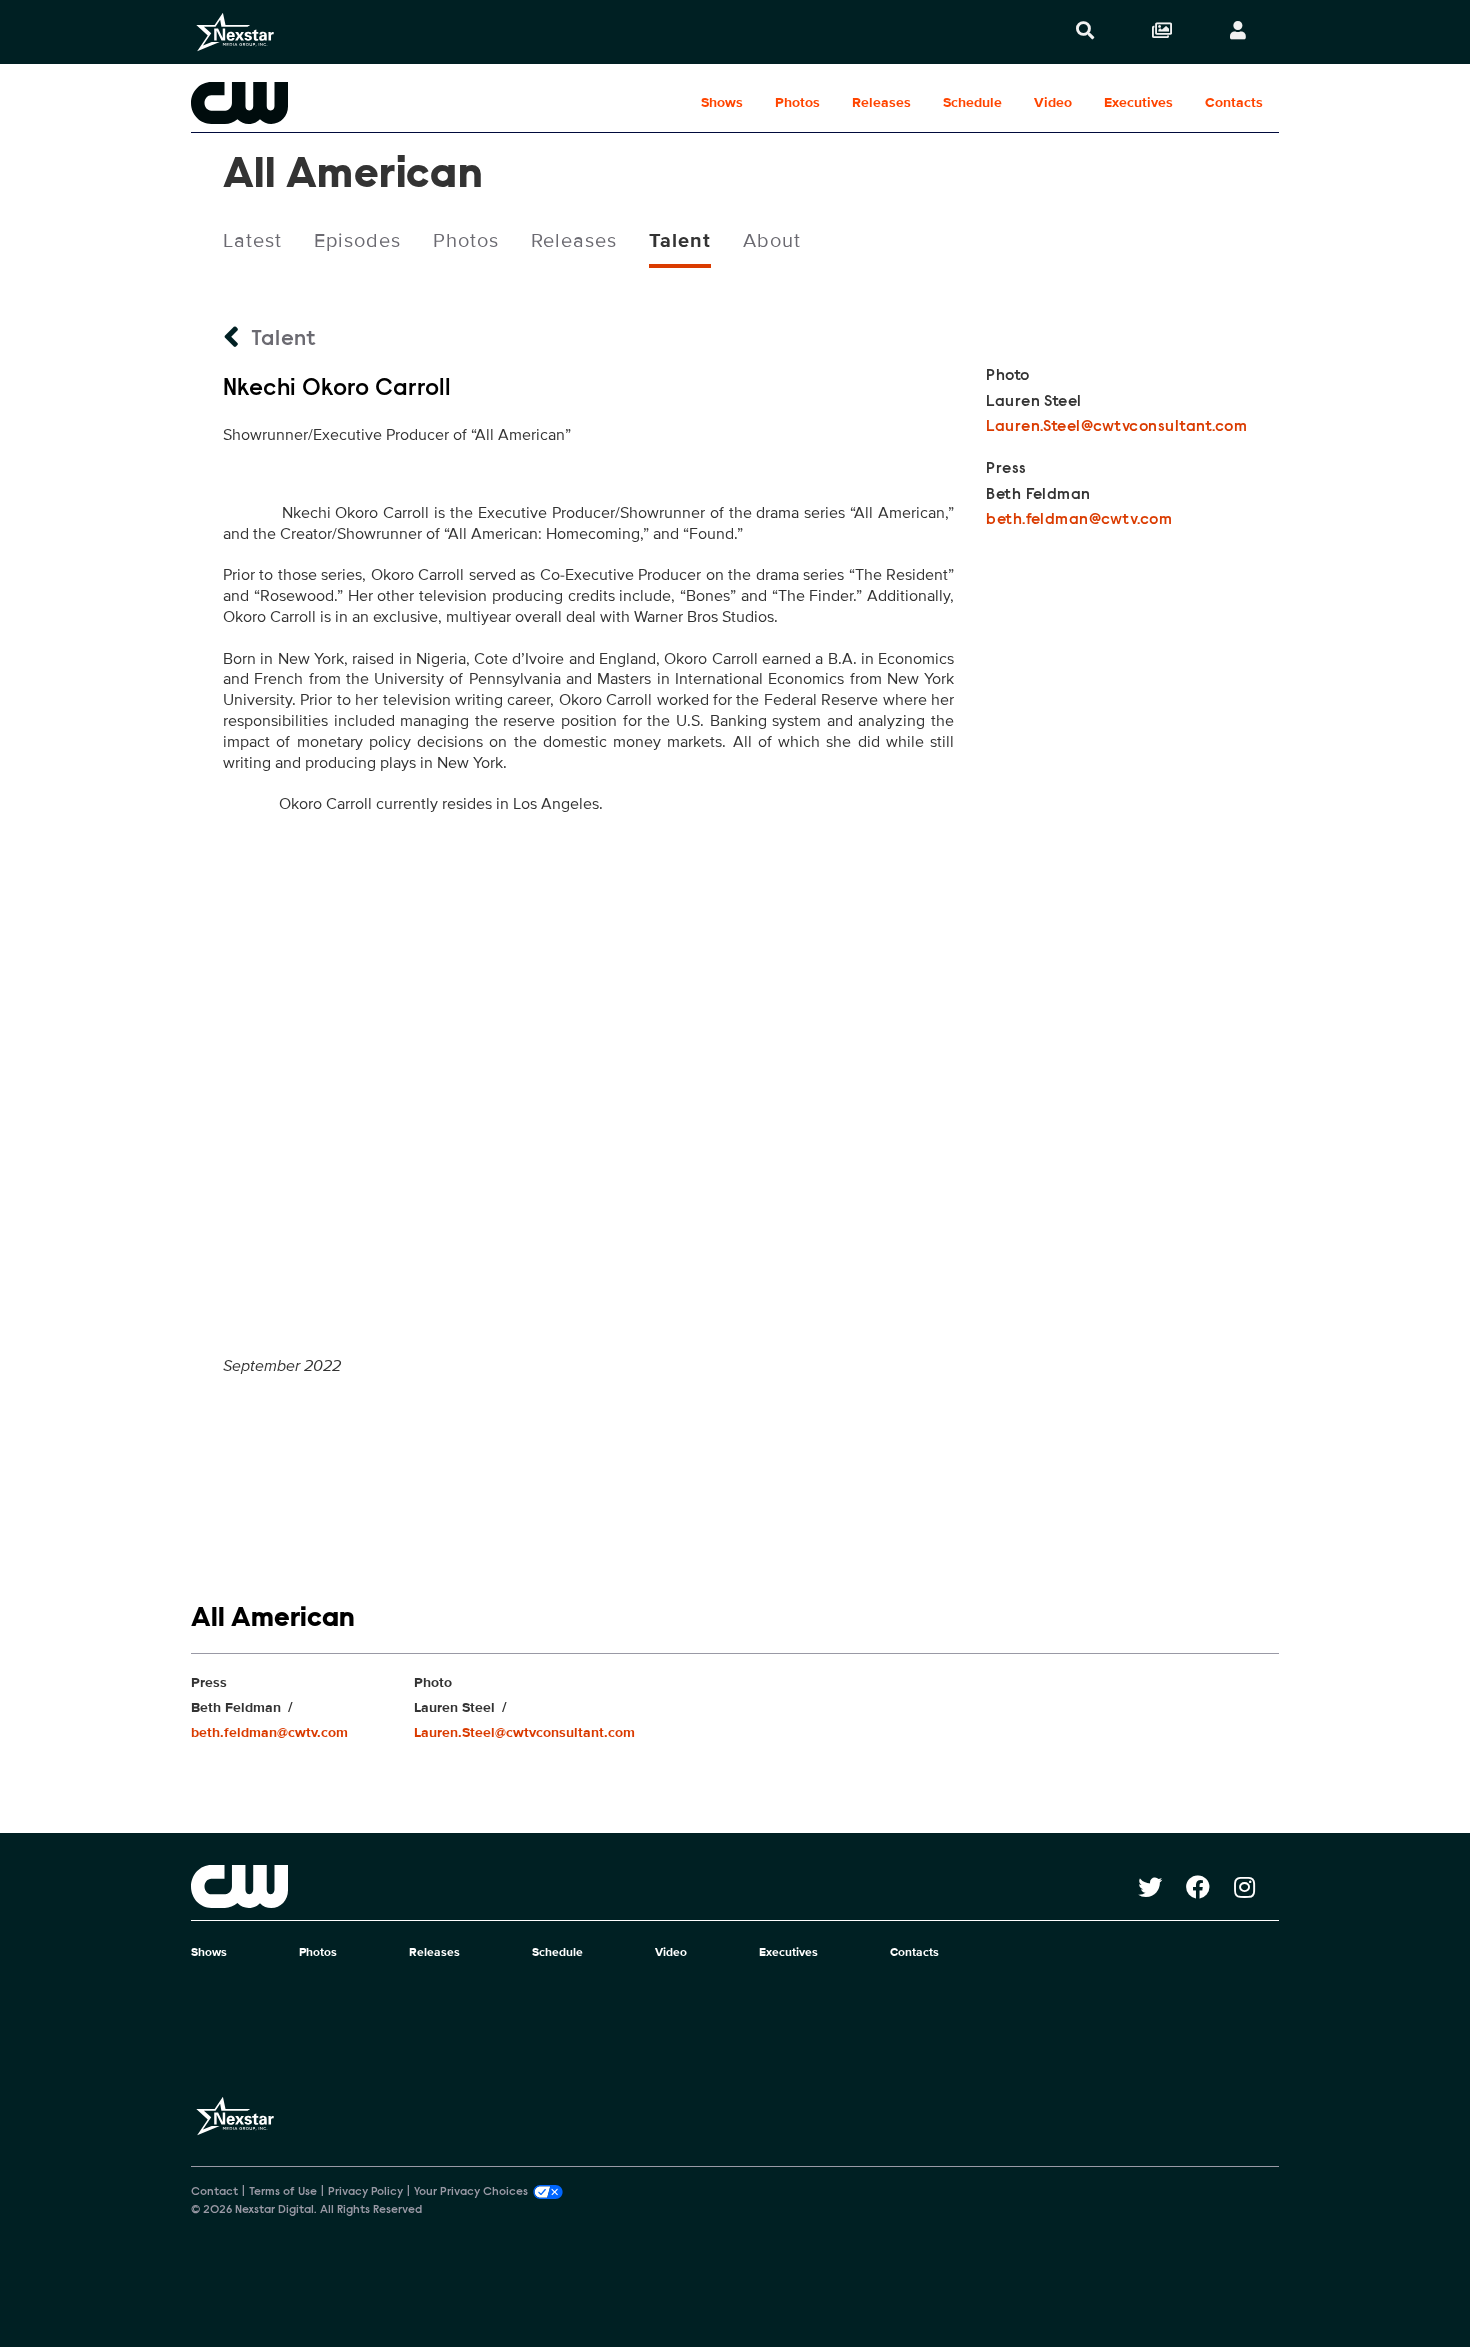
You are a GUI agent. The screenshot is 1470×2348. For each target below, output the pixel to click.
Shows (722, 102)
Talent (680, 241)
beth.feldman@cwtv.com (1079, 520)
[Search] (1085, 32)
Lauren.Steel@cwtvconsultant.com (1116, 427)
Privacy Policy (365, 2192)
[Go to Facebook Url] (1210, 1887)
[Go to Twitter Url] (1162, 1887)
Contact (214, 2192)
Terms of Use (283, 2192)
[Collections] (1162, 32)
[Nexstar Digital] (235, 32)
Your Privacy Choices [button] (471, 2192)
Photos (797, 102)
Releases (881, 102)
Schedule (972, 102)
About (772, 241)
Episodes (357, 241)
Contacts (1234, 102)
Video (1053, 102)
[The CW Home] (319, 103)
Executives (1138, 102)
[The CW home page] (664, 1886)
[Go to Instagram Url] (1256, 1887)
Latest (252, 241)
